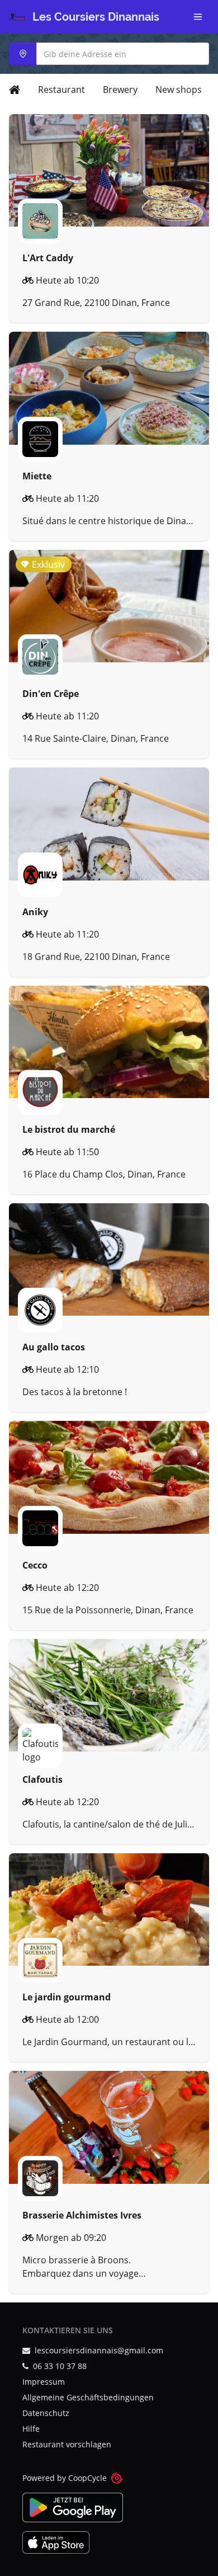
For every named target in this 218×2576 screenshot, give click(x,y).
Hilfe (31, 2429)
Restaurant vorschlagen (67, 2444)
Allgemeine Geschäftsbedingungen (88, 2397)
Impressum (44, 2382)
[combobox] (109, 54)
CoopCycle (87, 2478)
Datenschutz (46, 2413)
